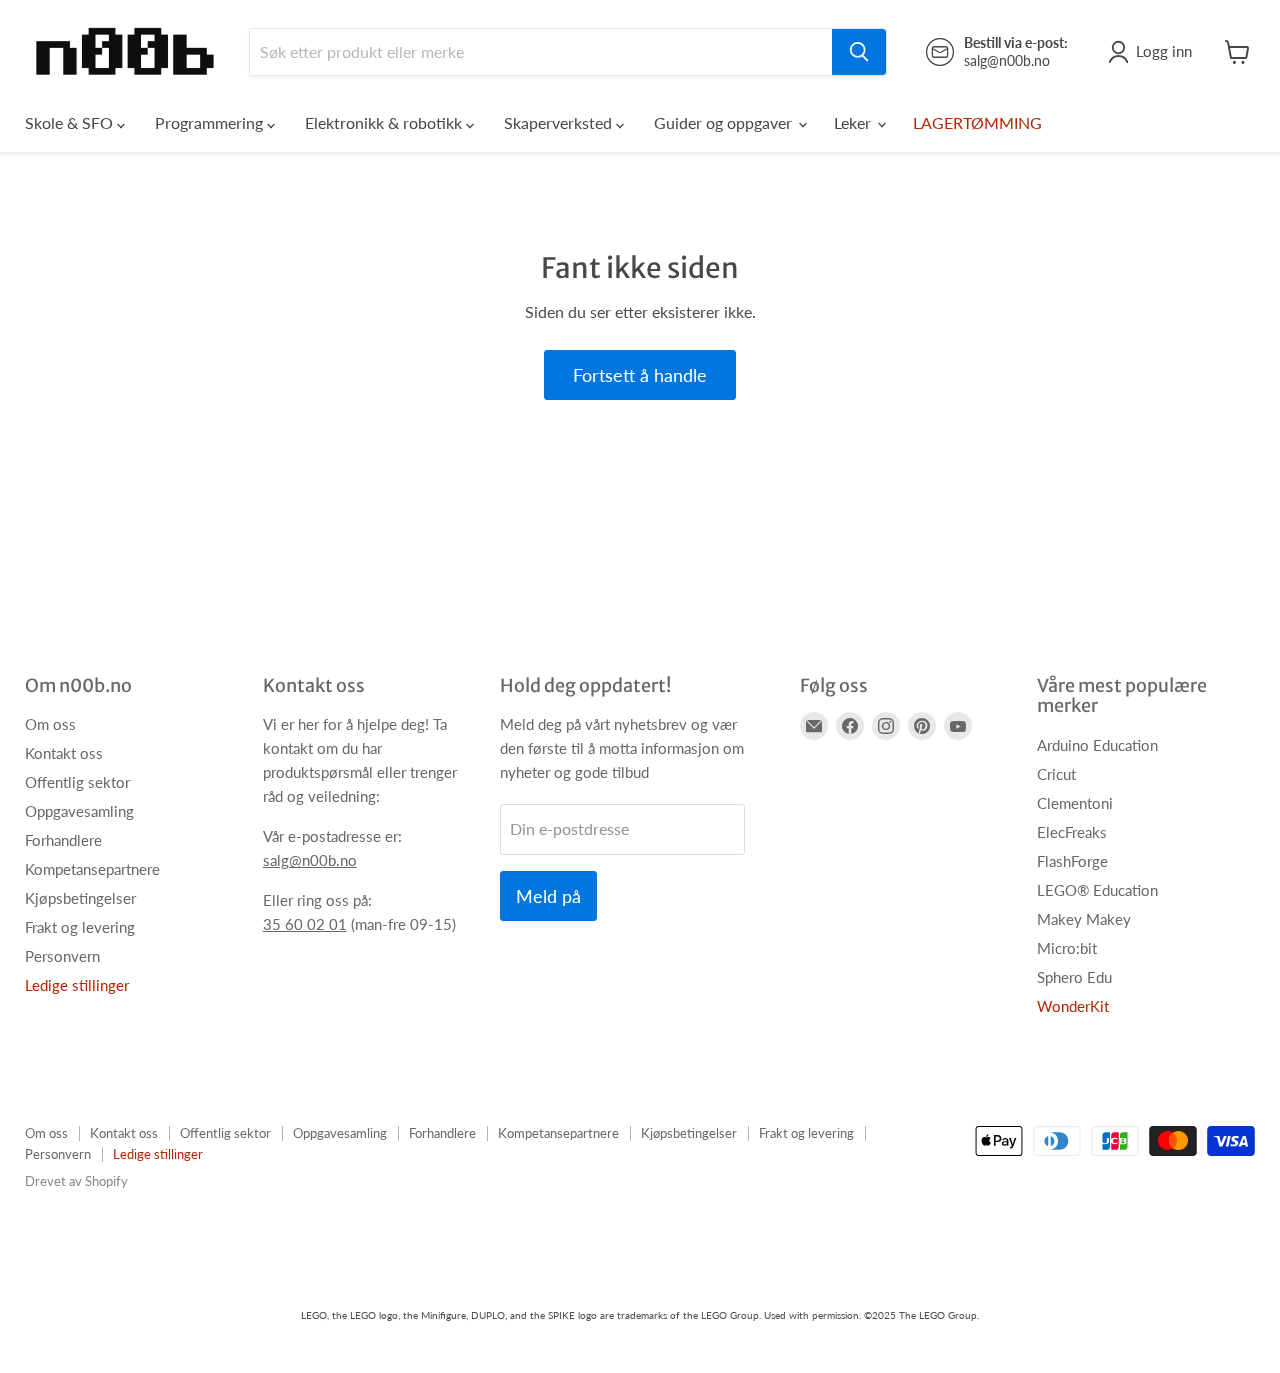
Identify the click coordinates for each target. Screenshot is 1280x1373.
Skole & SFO (71, 122)
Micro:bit (1067, 948)
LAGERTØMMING (977, 122)
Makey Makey (1084, 919)
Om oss (50, 724)
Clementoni (1075, 803)
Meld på (548, 896)
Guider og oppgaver (725, 122)
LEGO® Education (1097, 890)
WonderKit (1073, 1006)
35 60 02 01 (305, 924)
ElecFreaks (1072, 832)
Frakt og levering (80, 927)
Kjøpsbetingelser (80, 898)
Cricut (1056, 774)
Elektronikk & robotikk (385, 122)
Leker (854, 122)
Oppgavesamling (79, 811)
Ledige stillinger (77, 985)
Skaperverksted (560, 122)
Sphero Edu (1074, 977)
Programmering (211, 122)
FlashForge (1072, 861)
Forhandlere (63, 840)
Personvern (62, 956)
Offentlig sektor (77, 782)
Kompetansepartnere (92, 869)
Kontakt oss (64, 753)
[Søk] (859, 52)
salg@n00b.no (310, 860)
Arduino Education (1097, 745)
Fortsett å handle (640, 375)
